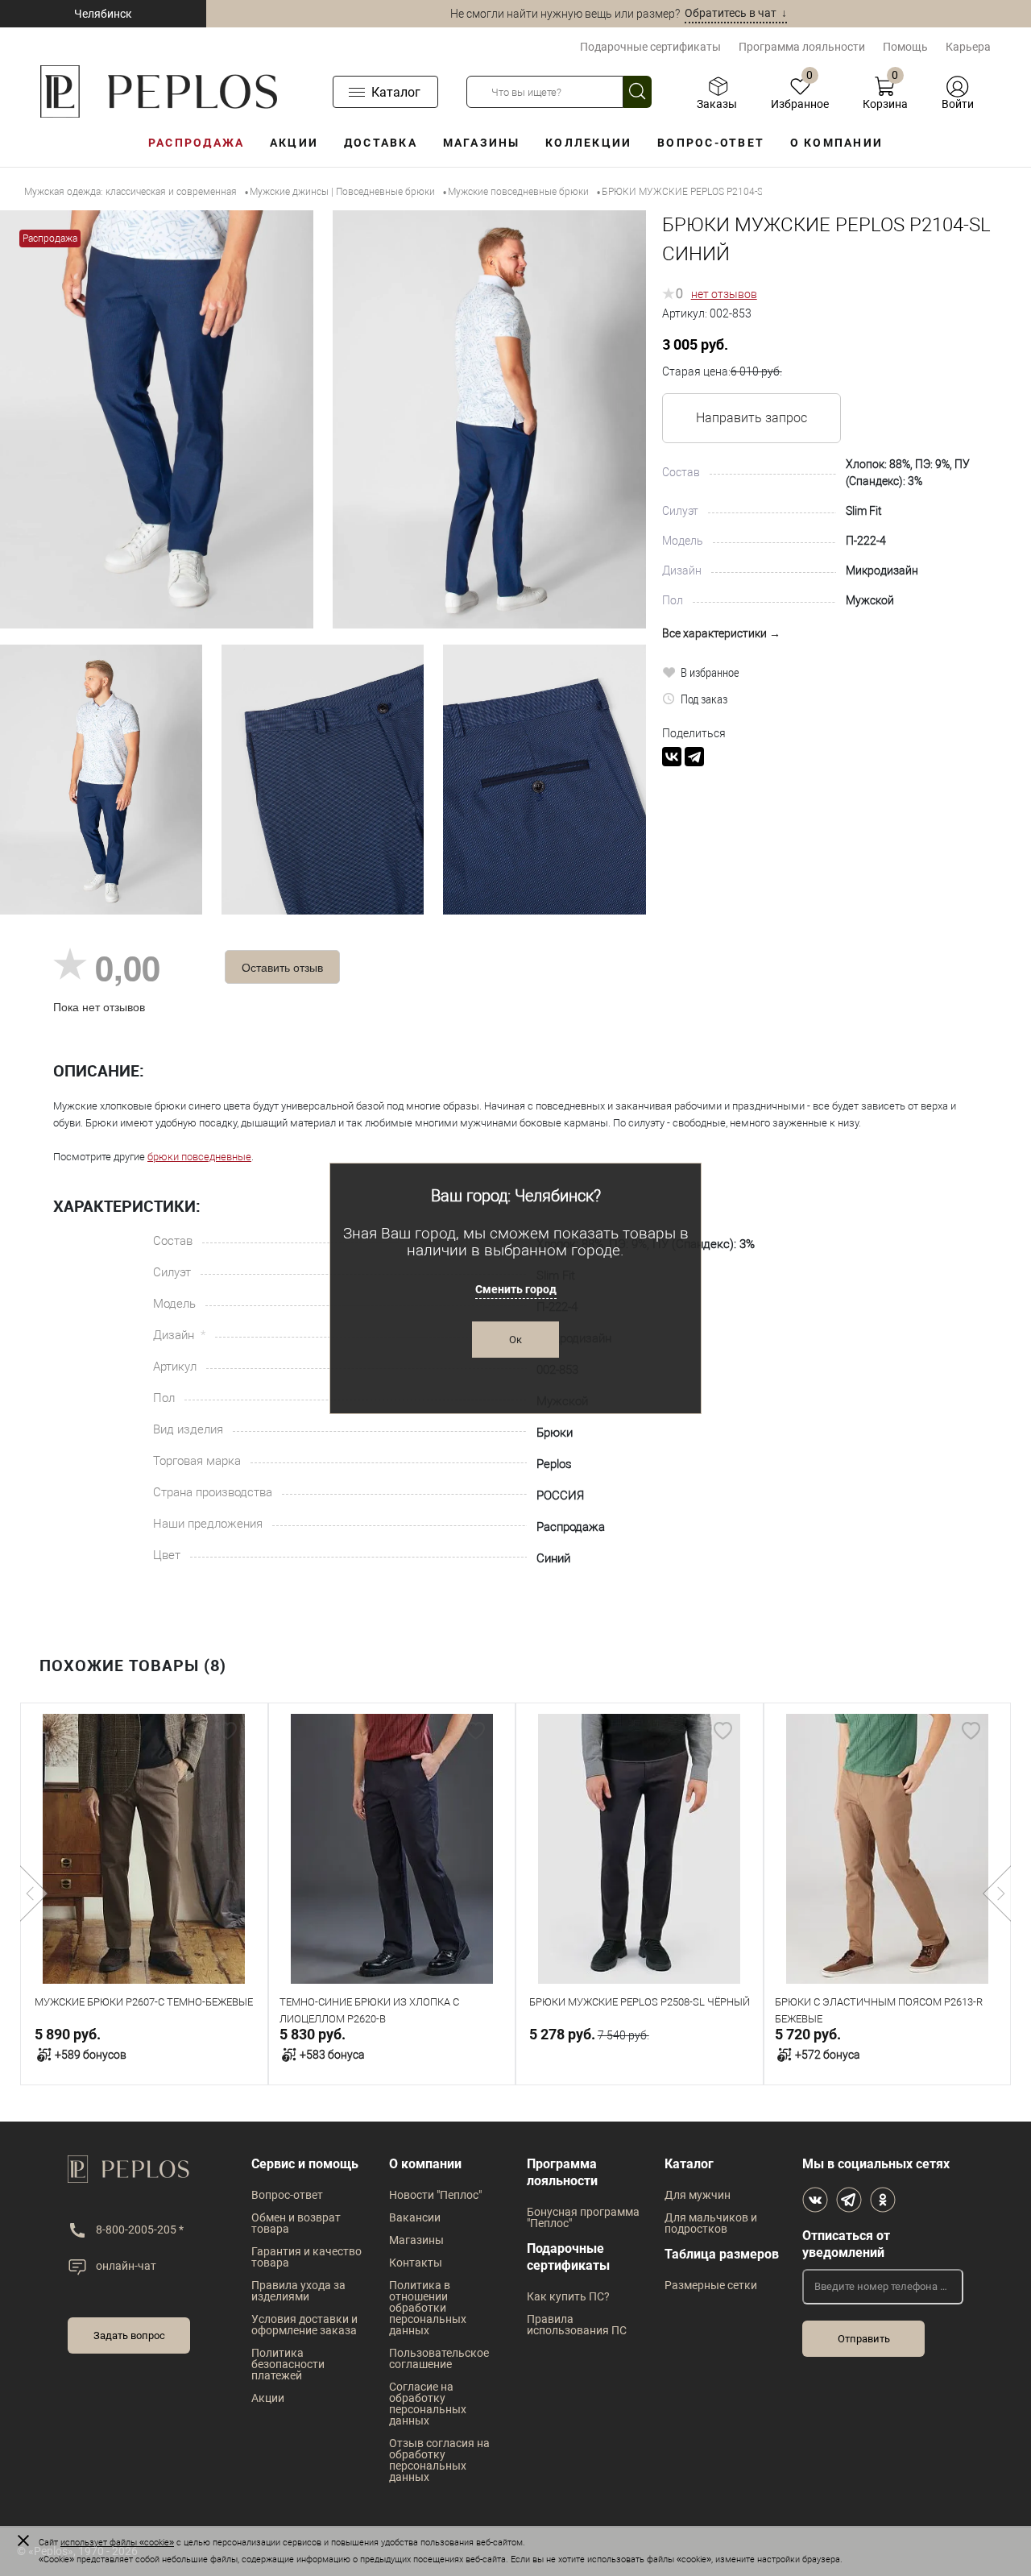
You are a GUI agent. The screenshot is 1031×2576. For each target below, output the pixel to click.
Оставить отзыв (282, 967)
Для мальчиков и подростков (711, 2223)
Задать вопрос (129, 2335)
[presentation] (34, 1894)
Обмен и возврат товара (296, 2223)
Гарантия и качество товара (306, 2257)
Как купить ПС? (568, 2296)
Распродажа (196, 143)
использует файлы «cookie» (117, 2543)
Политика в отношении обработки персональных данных (428, 2308)
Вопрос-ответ (711, 143)
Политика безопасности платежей (288, 2364)
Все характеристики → (721, 633)
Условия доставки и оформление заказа (304, 2325)
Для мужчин (698, 2195)
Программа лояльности (802, 47)
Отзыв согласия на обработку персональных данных (439, 2460)
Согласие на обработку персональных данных (428, 2404)
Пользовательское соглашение (439, 2358)
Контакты (416, 2263)
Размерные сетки (711, 2285)
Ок (515, 1340)
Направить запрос (752, 418)
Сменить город (516, 1289)
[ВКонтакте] (672, 757)
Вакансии (415, 2217)
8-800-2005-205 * (140, 2230)
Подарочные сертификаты (650, 47)
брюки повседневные (199, 1157)
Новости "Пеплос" (435, 2195)
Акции (294, 143)
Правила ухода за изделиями (298, 2291)
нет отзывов (724, 294)
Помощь (905, 47)
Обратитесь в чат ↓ (736, 13)
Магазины (482, 143)
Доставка (381, 143)
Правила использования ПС (577, 2325)
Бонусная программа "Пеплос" (583, 2217)
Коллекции (588, 143)
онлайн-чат (126, 2266)
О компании (836, 143)
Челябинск (103, 14)
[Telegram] (694, 757)
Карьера (968, 47)
